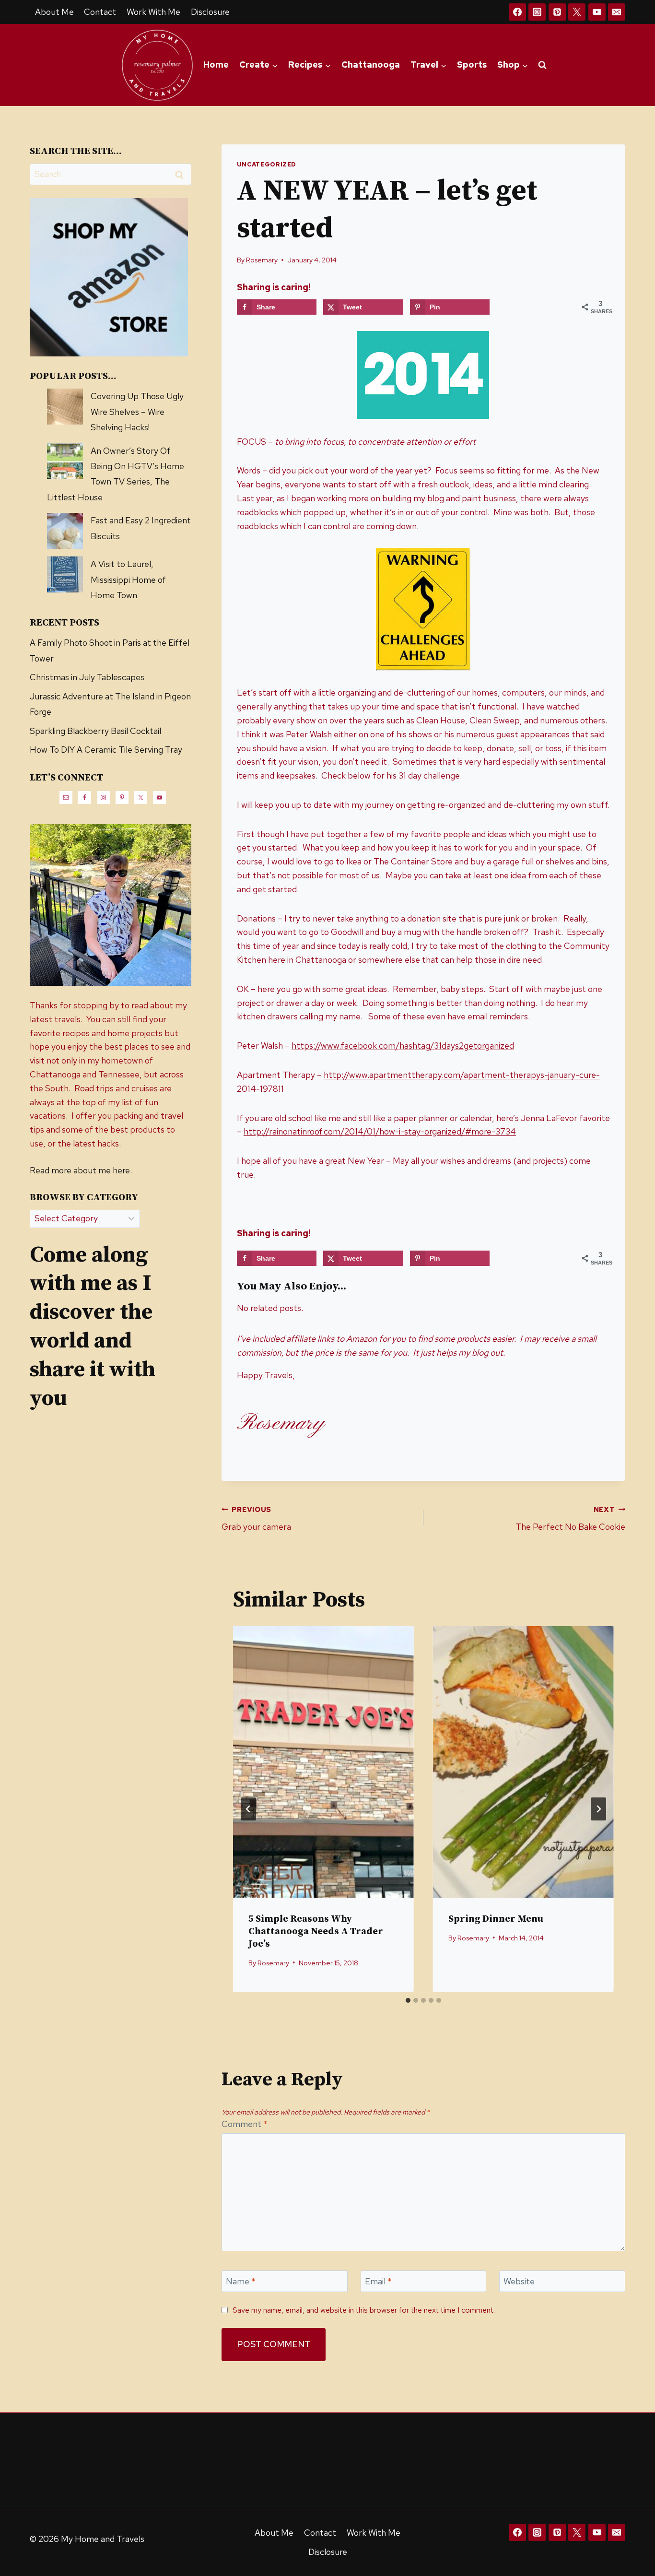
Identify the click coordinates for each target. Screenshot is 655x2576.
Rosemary (262, 260)
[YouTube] (597, 12)
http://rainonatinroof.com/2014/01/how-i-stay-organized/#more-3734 (380, 1131)
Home (216, 65)
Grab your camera (256, 1519)
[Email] (617, 12)
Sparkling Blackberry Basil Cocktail (95, 731)
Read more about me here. (81, 1170)
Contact (100, 12)
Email (378, 2282)
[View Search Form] (542, 65)
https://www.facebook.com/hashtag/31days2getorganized (403, 1046)
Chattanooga (371, 65)
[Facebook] (517, 12)
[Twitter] (577, 12)
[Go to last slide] (248, 1809)
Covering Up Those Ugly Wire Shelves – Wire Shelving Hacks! (137, 412)
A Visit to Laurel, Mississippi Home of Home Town (128, 579)
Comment (245, 2124)
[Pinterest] (557, 12)
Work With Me (153, 12)
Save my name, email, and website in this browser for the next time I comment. (364, 2310)
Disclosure (210, 12)
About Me (54, 12)
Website (519, 2282)
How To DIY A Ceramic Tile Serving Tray (106, 750)
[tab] (408, 2000)
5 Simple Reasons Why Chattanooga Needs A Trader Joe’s (316, 1932)
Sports (472, 65)
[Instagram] (537, 12)
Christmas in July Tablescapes (87, 677)
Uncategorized (267, 164)
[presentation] (323, 1762)
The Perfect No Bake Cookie (570, 1519)
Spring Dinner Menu (496, 1919)
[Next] (598, 1809)
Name (241, 2282)
